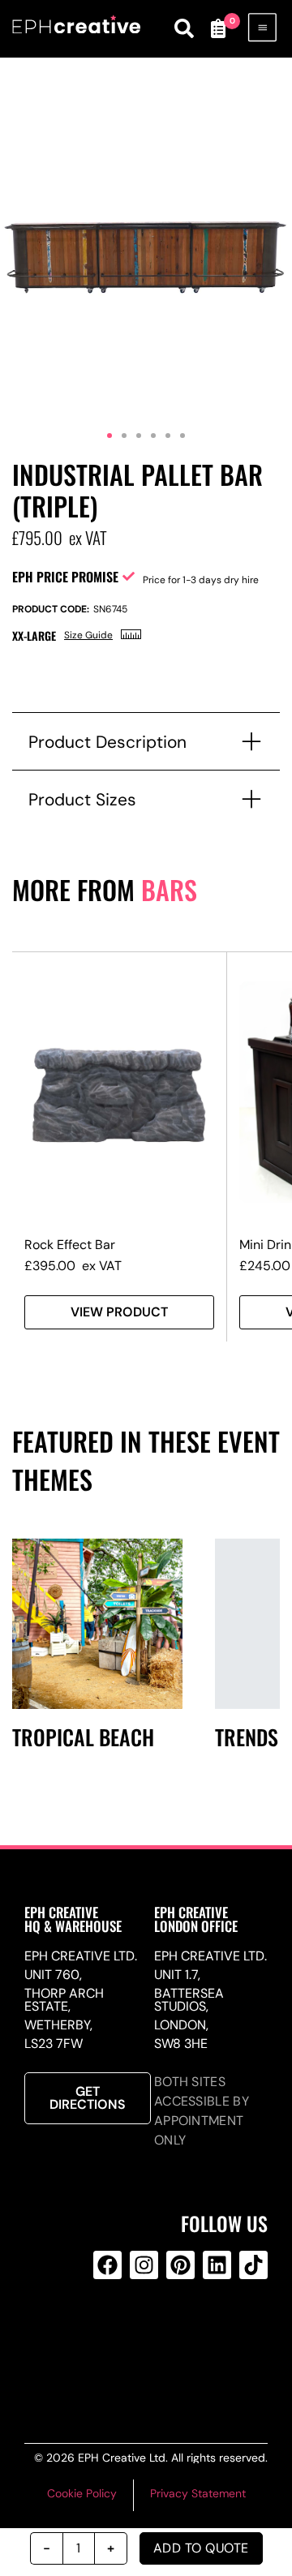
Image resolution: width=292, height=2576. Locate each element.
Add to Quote (201, 2548)
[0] (217, 28)
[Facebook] (107, 2265)
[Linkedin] (217, 2265)
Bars (169, 889)
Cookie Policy (82, 2493)
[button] (109, 436)
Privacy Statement (198, 2493)
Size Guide (88, 635)
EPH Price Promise (65, 577)
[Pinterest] (180, 2265)
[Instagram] (144, 2265)
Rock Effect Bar (70, 1245)
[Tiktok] (253, 2265)
